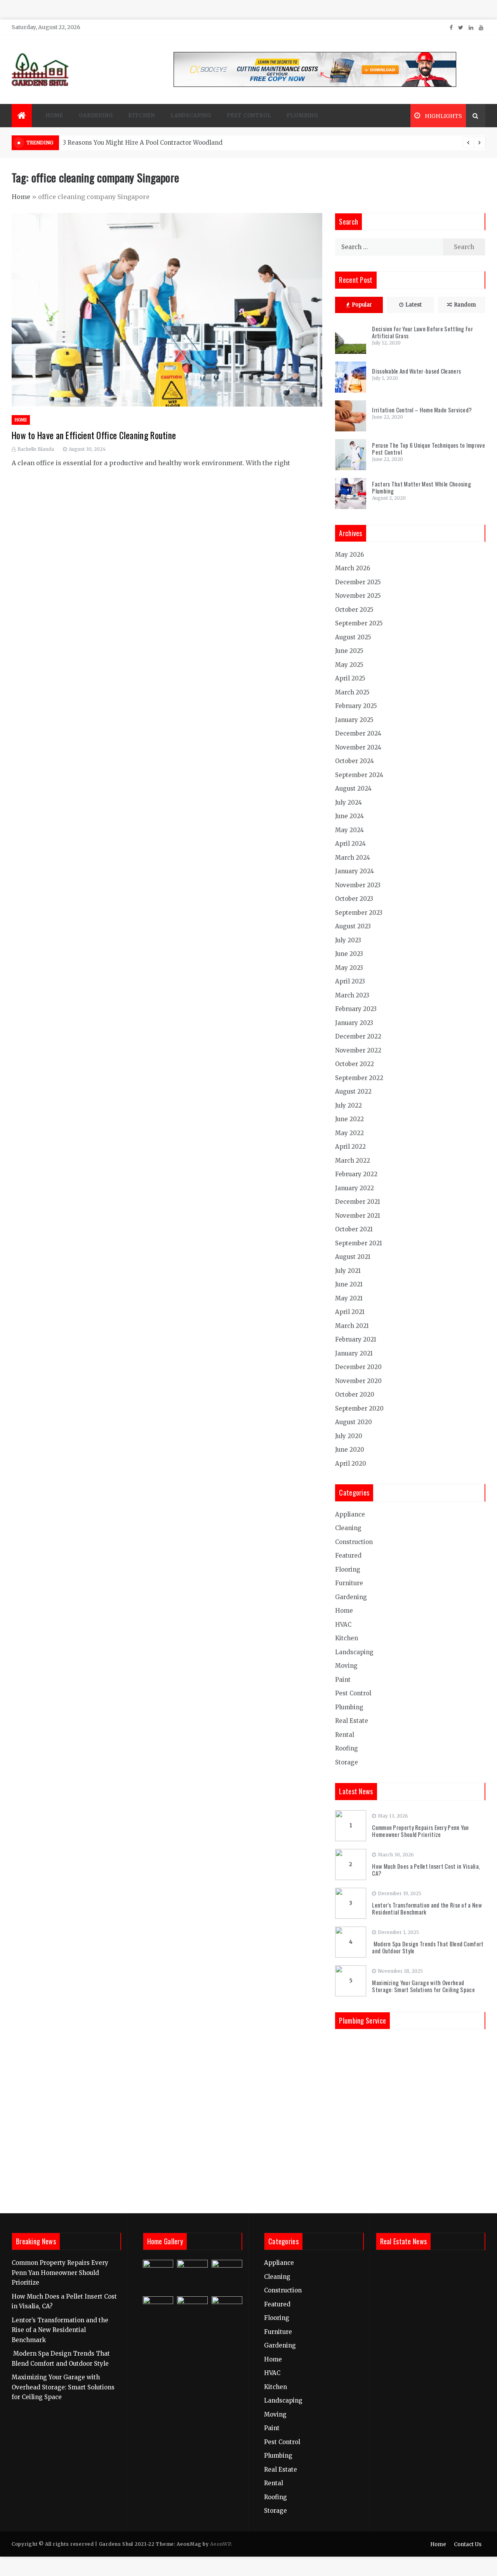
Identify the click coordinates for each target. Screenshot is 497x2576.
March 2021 (352, 1326)
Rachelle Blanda (36, 449)
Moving (346, 1666)
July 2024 (348, 802)
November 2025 (358, 596)
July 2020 (349, 1436)
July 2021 (348, 1271)
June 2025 (349, 651)
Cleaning (348, 1528)
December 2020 (358, 1367)
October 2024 (355, 761)
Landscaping (191, 115)
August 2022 (353, 1092)
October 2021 (354, 1229)
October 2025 (354, 610)
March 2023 (352, 995)
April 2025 (350, 678)
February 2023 (356, 1009)
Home (54, 115)
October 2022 (355, 1064)
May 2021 (349, 1298)
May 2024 (349, 830)
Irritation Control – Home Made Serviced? (422, 410)
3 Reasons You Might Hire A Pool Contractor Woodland (143, 143)
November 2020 (358, 1381)
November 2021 (358, 1216)
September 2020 (359, 1408)
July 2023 (348, 940)
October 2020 (355, 1394)
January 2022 (355, 1188)
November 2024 (358, 747)
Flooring (348, 1569)
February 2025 (356, 706)
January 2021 (354, 1353)
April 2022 (350, 1147)
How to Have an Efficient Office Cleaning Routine (94, 435)
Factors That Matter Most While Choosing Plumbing (421, 487)
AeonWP (220, 2544)
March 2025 (352, 692)
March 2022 (353, 1161)
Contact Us (468, 2544)
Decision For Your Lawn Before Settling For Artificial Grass (422, 332)
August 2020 (354, 1422)
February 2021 (356, 1339)
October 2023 (354, 899)
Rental (345, 1735)
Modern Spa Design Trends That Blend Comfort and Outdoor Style (428, 1947)
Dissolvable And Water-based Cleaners (416, 371)
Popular (362, 305)
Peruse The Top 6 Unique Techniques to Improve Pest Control (428, 448)
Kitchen (142, 115)
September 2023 (359, 913)
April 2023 (350, 981)
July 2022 (348, 1105)
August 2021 (353, 1257)
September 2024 (359, 775)
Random (465, 305)
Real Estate (352, 1721)
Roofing (347, 1748)
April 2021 (350, 1312)
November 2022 (358, 1050)
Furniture (349, 1583)
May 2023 (349, 968)
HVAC (343, 1625)
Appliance (350, 1514)
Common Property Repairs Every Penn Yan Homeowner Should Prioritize (420, 1831)
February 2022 (356, 1174)
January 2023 (354, 1023)
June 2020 (350, 1450)
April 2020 (351, 1464)
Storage (347, 1762)
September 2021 (359, 1243)
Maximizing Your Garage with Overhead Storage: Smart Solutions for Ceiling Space (423, 1986)
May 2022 (349, 1133)
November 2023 (358, 885)
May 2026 (349, 555)
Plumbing (302, 115)
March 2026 (353, 568)
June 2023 (349, 954)
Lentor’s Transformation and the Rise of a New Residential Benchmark (427, 1908)
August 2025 (353, 637)
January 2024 (355, 871)
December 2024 (358, 733)
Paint (343, 1680)
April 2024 (350, 844)
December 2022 (358, 1036)
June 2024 (349, 816)
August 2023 (353, 926)
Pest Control (249, 115)
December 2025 (358, 582)
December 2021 (358, 1202)
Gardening (96, 115)
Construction (354, 1542)
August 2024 (353, 789)
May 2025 (349, 665)
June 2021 (349, 1284)
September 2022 (359, 1078)
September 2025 (359, 623)
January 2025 (354, 720)
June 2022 (349, 1119)
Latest (414, 305)
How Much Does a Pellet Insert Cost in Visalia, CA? (426, 1870)
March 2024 (353, 858)
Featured (348, 1555)
